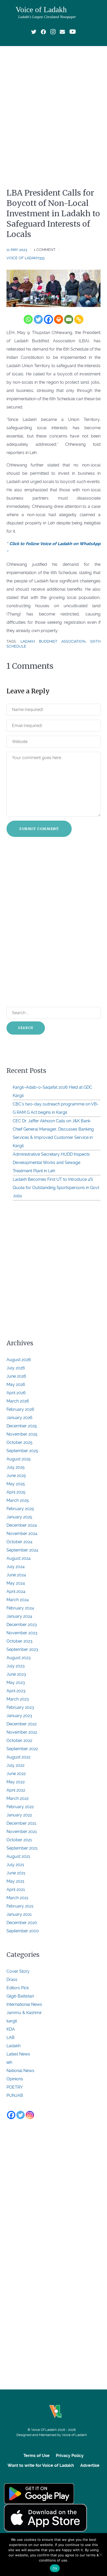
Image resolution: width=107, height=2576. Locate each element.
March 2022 (18, 1798)
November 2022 (22, 1732)
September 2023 (22, 1649)
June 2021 (16, 1873)
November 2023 (22, 1633)
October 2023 (19, 1641)
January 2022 (19, 1815)
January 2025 (19, 1517)
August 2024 (19, 1558)
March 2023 (18, 1699)
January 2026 (19, 1418)
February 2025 (20, 1509)
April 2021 (16, 1890)
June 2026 (16, 1376)
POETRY (15, 2087)
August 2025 (19, 1459)
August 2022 (18, 1757)
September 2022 (22, 1749)
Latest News (18, 2054)
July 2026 (16, 1368)
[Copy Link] (79, 319)
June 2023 (16, 1674)
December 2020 (22, 1923)
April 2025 (16, 1492)
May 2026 (16, 1384)
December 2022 (22, 1724)
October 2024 (19, 1542)
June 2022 (16, 1774)
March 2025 (18, 1500)
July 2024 (16, 1567)
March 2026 (18, 1401)
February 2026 (20, 1409)
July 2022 (15, 1765)
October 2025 (19, 1442)
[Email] (69, 319)
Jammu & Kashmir (24, 2013)
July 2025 (16, 1467)
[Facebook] (48, 319)
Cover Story (18, 1971)
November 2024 (22, 1534)
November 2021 (22, 1832)
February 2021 (20, 1906)
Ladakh (14, 2046)
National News (20, 2071)
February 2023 (20, 1707)
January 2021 (19, 1914)
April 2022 (16, 1790)
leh (9, 2062)
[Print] (59, 319)
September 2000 (23, 1931)
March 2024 (18, 1600)
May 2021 (15, 1881)
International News (24, 2004)
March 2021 (17, 1898)
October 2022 (19, 1740)
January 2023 (19, 1716)
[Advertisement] (53, 106)
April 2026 (16, 1393)
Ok (55, 2568)
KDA (11, 2029)
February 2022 (20, 1807)
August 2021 (18, 1856)
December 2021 (21, 1823)
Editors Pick (18, 1988)
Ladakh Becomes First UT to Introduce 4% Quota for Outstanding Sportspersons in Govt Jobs (56, 1188)
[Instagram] (30, 2115)
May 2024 (16, 1583)
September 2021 (22, 1848)
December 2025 (22, 1426)
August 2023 (19, 1658)
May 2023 (16, 1683)
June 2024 (16, 1575)
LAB (11, 2037)
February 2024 (20, 1608)
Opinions (15, 2079)
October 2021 (19, 1840)
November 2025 (22, 1434)
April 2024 (16, 1591)
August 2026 (19, 1360)
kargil (12, 2021)
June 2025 (16, 1476)
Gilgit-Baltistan (20, 1996)
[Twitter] (38, 319)
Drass (12, 1980)
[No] (101, 2555)
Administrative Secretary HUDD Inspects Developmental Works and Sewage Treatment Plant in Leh (51, 1163)
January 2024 (19, 1616)
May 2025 (16, 1484)
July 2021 (15, 1865)
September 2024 (22, 1550)
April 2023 (16, 1691)
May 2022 (16, 1782)
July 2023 (16, 1666)
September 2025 (22, 1451)
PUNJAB (15, 2095)
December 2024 (22, 1525)
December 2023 (22, 1625)
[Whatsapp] (28, 319)
